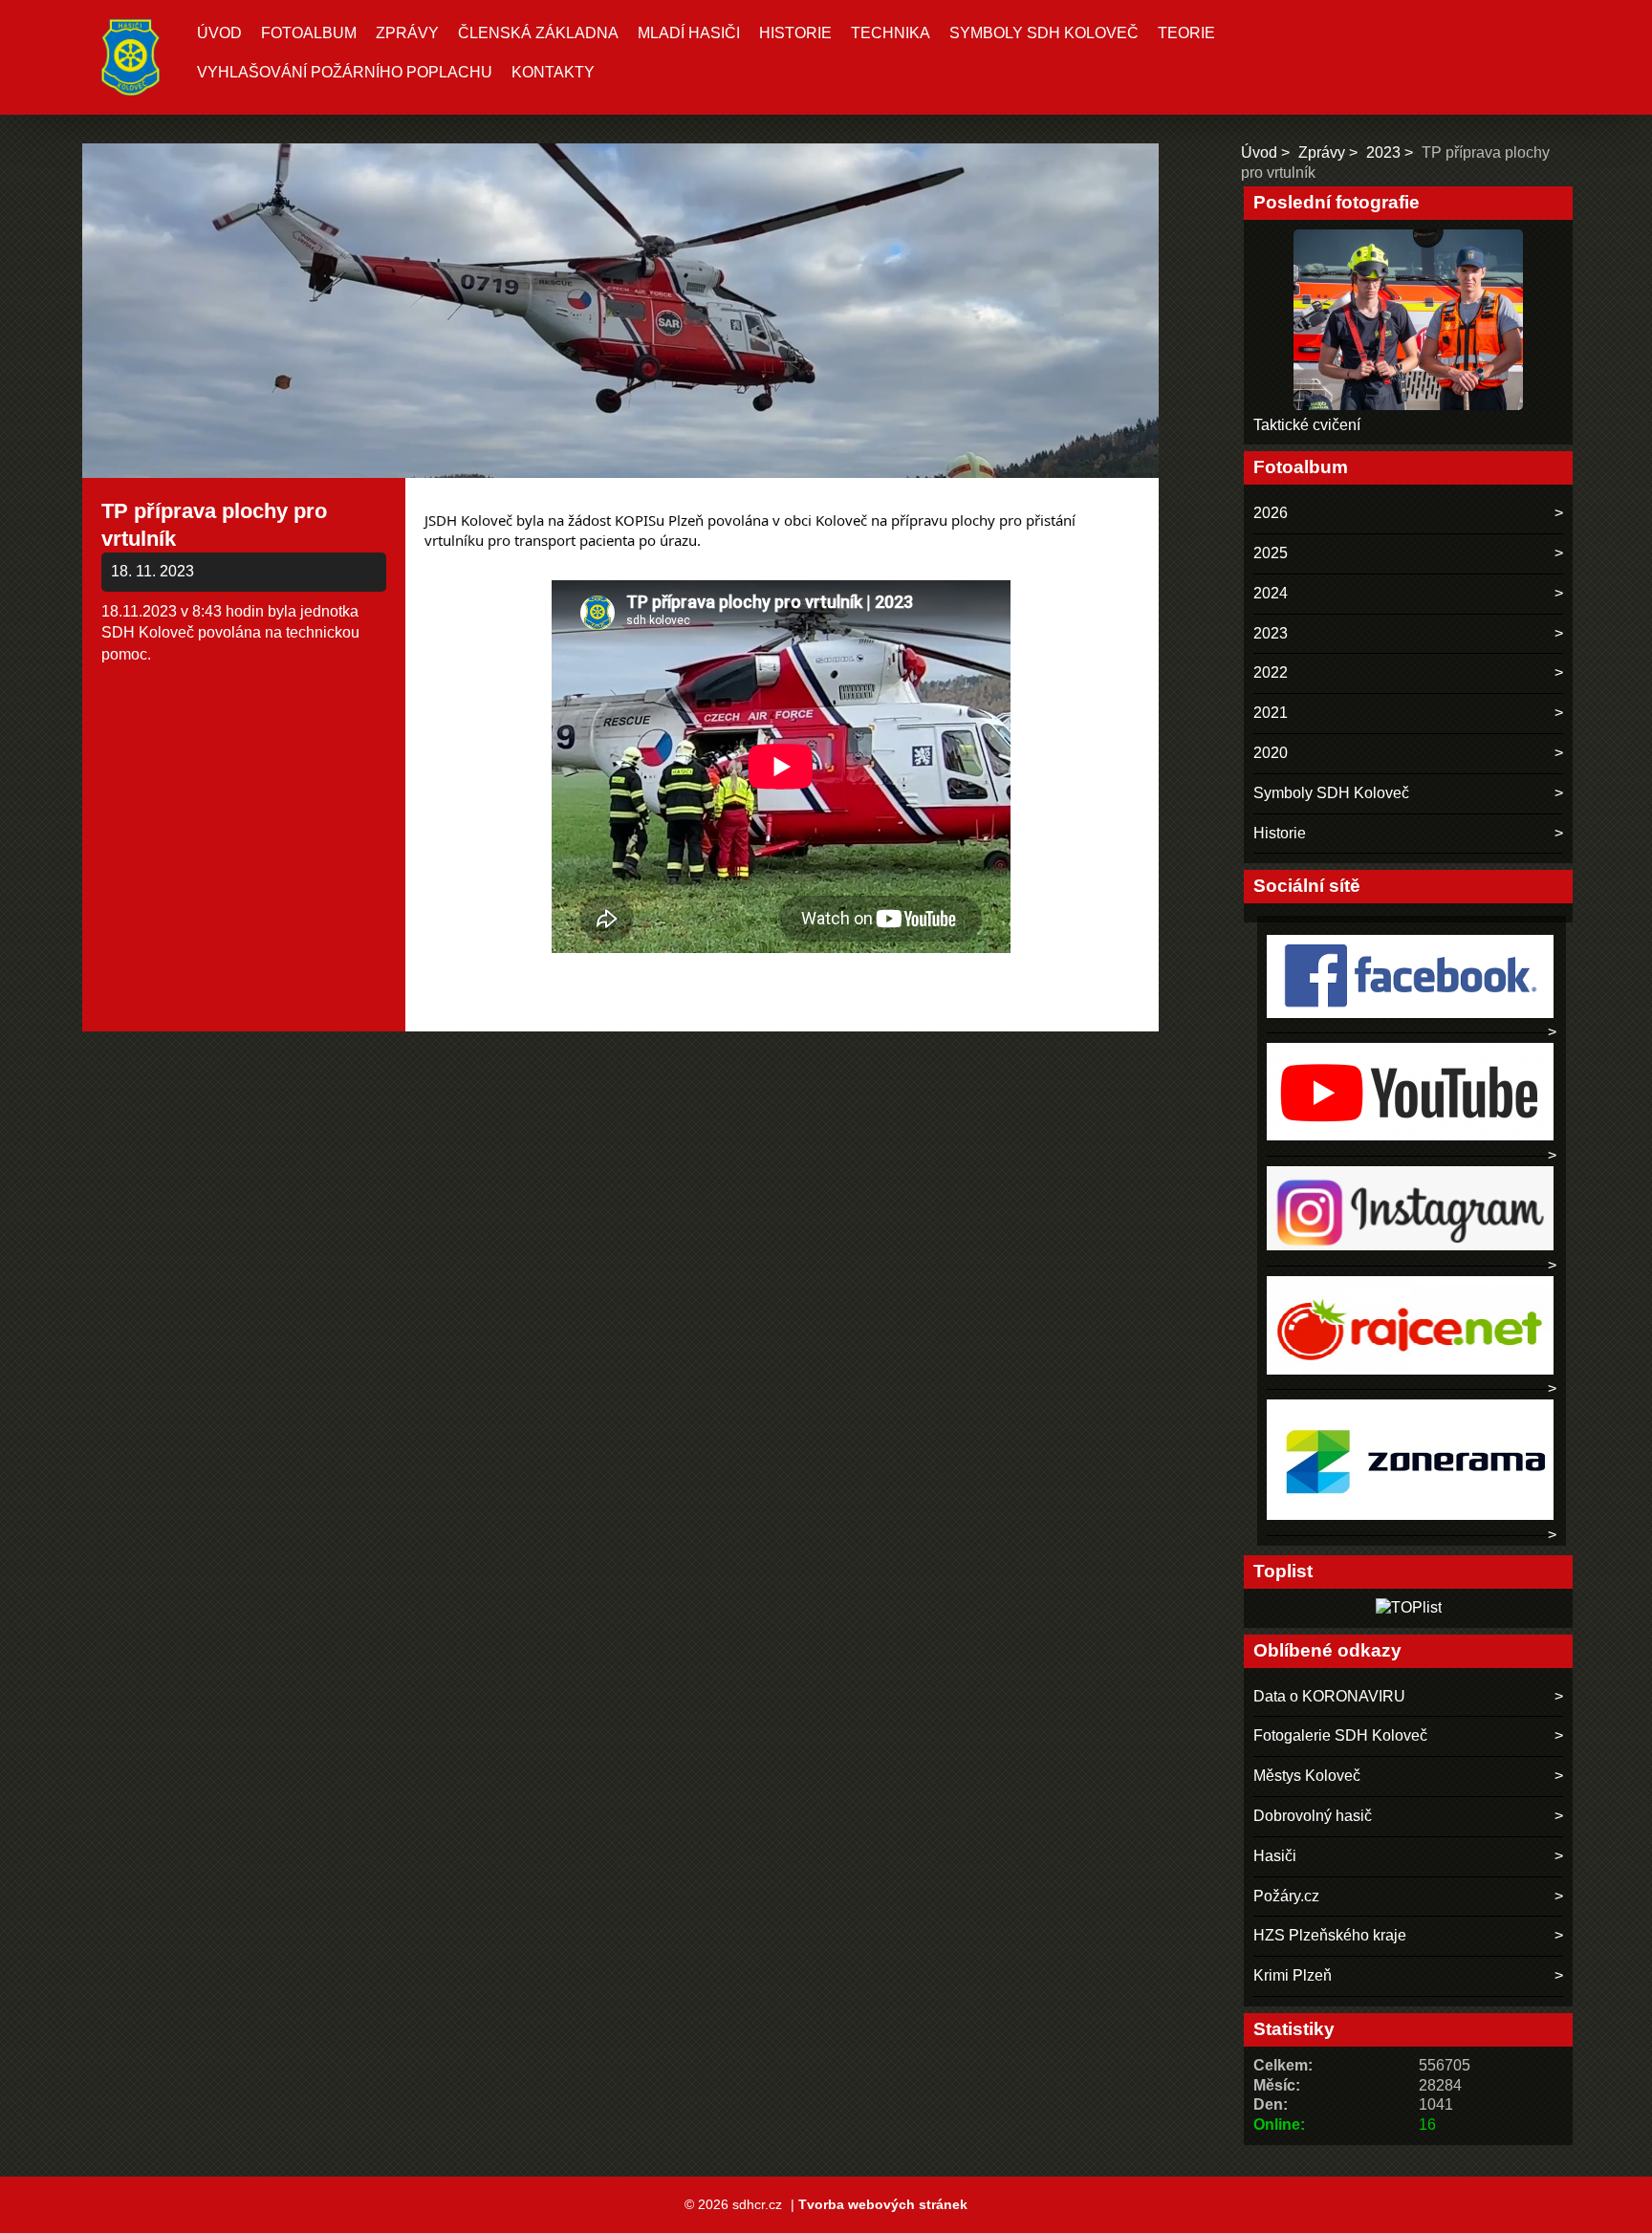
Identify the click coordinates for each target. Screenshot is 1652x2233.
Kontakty (553, 72)
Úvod (219, 33)
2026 (1271, 513)
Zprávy (407, 33)
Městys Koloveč (1307, 1776)
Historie (795, 33)
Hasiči (1275, 1856)
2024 (1271, 593)
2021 (1271, 713)
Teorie (1186, 33)
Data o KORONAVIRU (1329, 1696)
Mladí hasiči (689, 33)
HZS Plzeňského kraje (1330, 1935)
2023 (1383, 152)
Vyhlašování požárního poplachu (345, 72)
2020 (1271, 753)
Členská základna (538, 33)
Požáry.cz (1286, 1896)
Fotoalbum (309, 33)
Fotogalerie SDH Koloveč (1340, 1735)
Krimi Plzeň (1293, 1975)
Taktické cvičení (1307, 425)
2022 (1271, 672)
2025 (1271, 553)
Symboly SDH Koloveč (1044, 33)
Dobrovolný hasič (1313, 1816)
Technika (891, 33)
